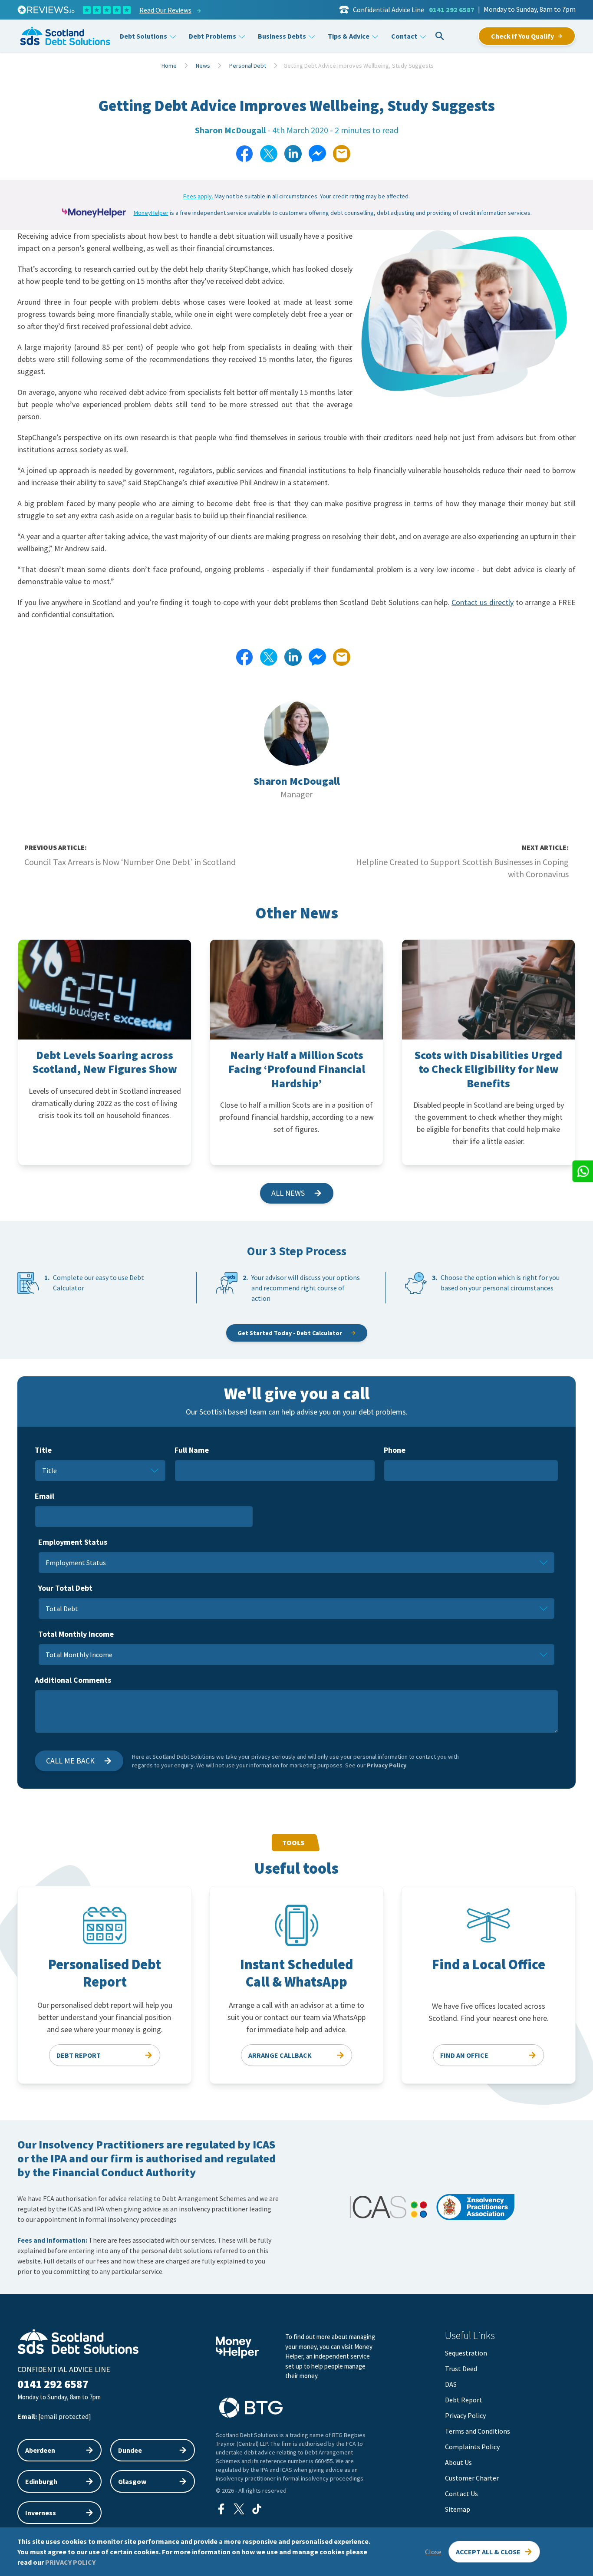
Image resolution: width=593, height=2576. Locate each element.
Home (169, 66)
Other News (297, 913)
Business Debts (282, 36)
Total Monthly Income (76, 1634)
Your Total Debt (65, 1588)
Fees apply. (198, 196)
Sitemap (458, 2509)
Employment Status (73, 1542)
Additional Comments (73, 1680)
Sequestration (466, 2353)
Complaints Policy (472, 2447)
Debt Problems (212, 36)
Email (44, 1496)
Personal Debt (248, 66)
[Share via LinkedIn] (293, 154)
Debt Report (464, 2400)
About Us (458, 2462)
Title (43, 1450)
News (203, 66)
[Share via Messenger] (317, 154)
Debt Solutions (143, 36)
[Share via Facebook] (244, 154)
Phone (395, 1450)
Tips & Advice (349, 36)
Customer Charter (472, 2478)
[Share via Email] (342, 154)
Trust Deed (461, 2369)
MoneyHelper (151, 213)
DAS (451, 2384)
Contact (404, 36)
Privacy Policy (387, 1765)
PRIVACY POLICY (70, 2562)
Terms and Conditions (478, 2431)
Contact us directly (483, 602)
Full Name (192, 1450)
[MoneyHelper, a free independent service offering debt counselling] (94, 213)
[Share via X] (269, 154)
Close (433, 2552)
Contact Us (461, 2494)
